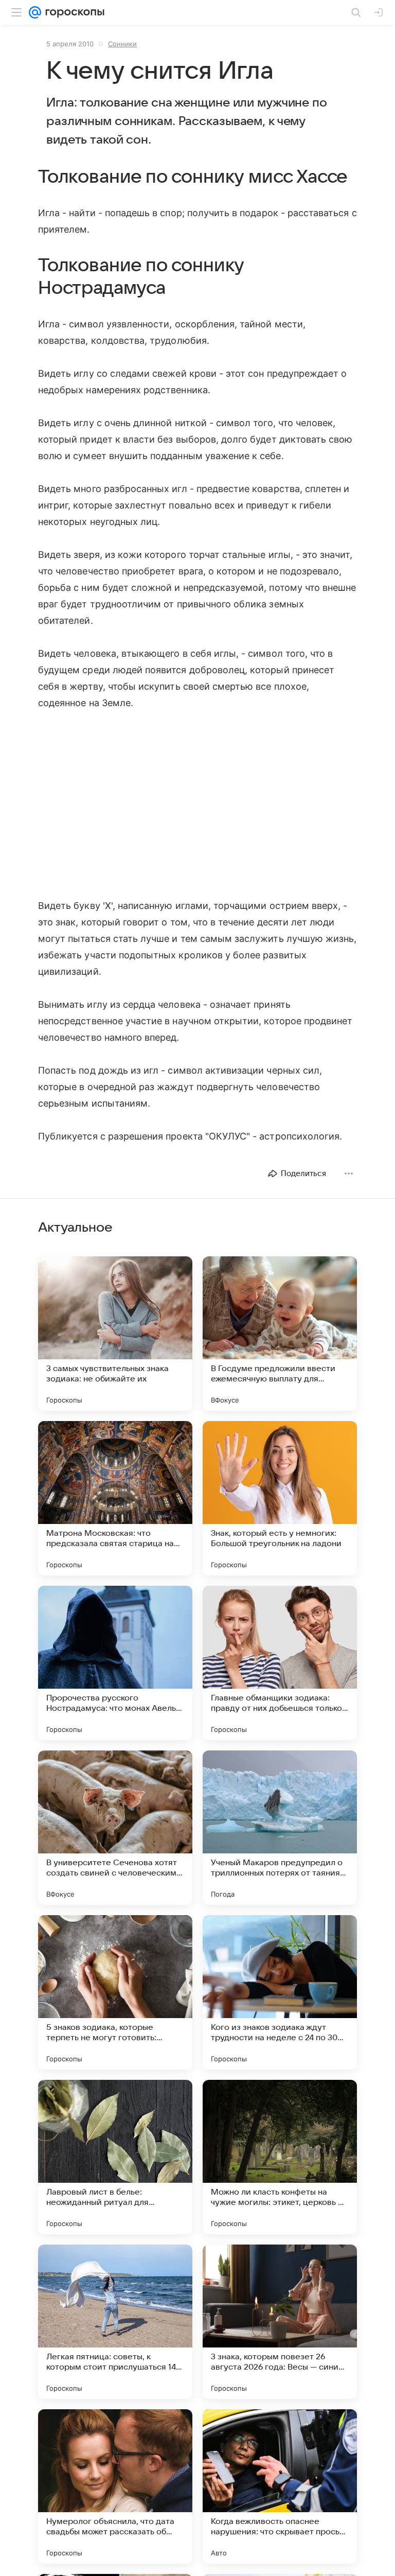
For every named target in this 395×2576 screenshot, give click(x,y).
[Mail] (35, 12)
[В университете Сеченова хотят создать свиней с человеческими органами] (115, 1828)
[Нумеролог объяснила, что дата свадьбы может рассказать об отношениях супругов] (115, 2486)
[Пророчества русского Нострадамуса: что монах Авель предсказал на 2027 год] (115, 1663)
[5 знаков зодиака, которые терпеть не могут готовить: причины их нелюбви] (115, 1992)
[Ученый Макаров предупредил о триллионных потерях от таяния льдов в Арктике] (280, 1828)
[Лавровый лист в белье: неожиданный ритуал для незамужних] (115, 2157)
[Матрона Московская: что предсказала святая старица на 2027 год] (115, 1498)
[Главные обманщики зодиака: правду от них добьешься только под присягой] (280, 1663)
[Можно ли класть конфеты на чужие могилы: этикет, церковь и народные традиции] (280, 2157)
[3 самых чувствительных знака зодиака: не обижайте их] (115, 1334)
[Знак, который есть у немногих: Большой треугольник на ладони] (280, 1498)
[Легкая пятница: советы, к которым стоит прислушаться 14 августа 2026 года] (115, 2322)
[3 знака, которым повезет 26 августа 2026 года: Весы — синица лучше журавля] (280, 2322)
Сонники (122, 44)
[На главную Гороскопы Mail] (73, 12)
